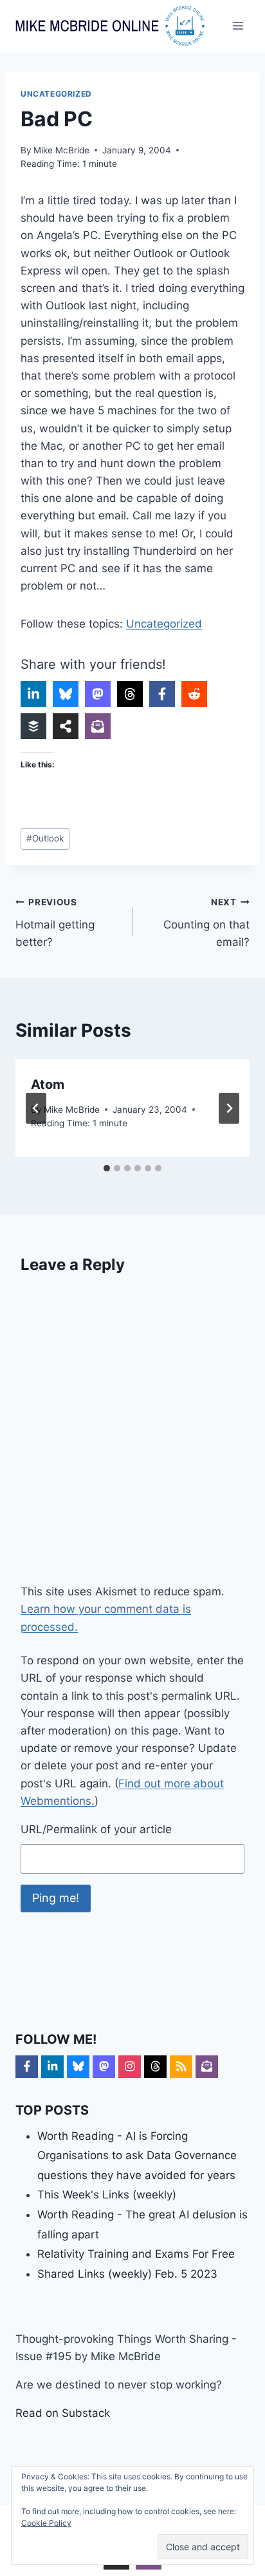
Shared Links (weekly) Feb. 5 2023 (127, 2274)
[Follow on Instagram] (130, 2067)
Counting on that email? (206, 923)
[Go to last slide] (36, 1108)
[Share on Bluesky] (66, 694)
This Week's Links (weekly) (107, 2195)
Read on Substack (63, 2413)
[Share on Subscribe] (98, 726)
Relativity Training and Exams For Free (136, 2254)
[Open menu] (238, 25)
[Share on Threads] (130, 694)
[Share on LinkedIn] (33, 694)
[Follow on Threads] (155, 2067)
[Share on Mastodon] (98, 694)
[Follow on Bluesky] (78, 2067)
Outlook (45, 838)
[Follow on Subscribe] (207, 2067)
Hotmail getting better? (55, 923)
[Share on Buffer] (33, 726)
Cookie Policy (46, 2523)
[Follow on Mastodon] (104, 2067)
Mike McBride (61, 150)
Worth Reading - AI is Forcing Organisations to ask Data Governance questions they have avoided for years (137, 2156)
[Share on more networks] (66, 726)
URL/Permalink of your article (96, 1829)
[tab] (107, 1168)
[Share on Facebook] (162, 694)
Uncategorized (56, 94)
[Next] (229, 1108)
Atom (48, 1084)
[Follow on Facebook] (27, 2067)
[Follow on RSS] (181, 2067)
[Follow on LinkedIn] (52, 2067)
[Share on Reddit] (194, 694)
